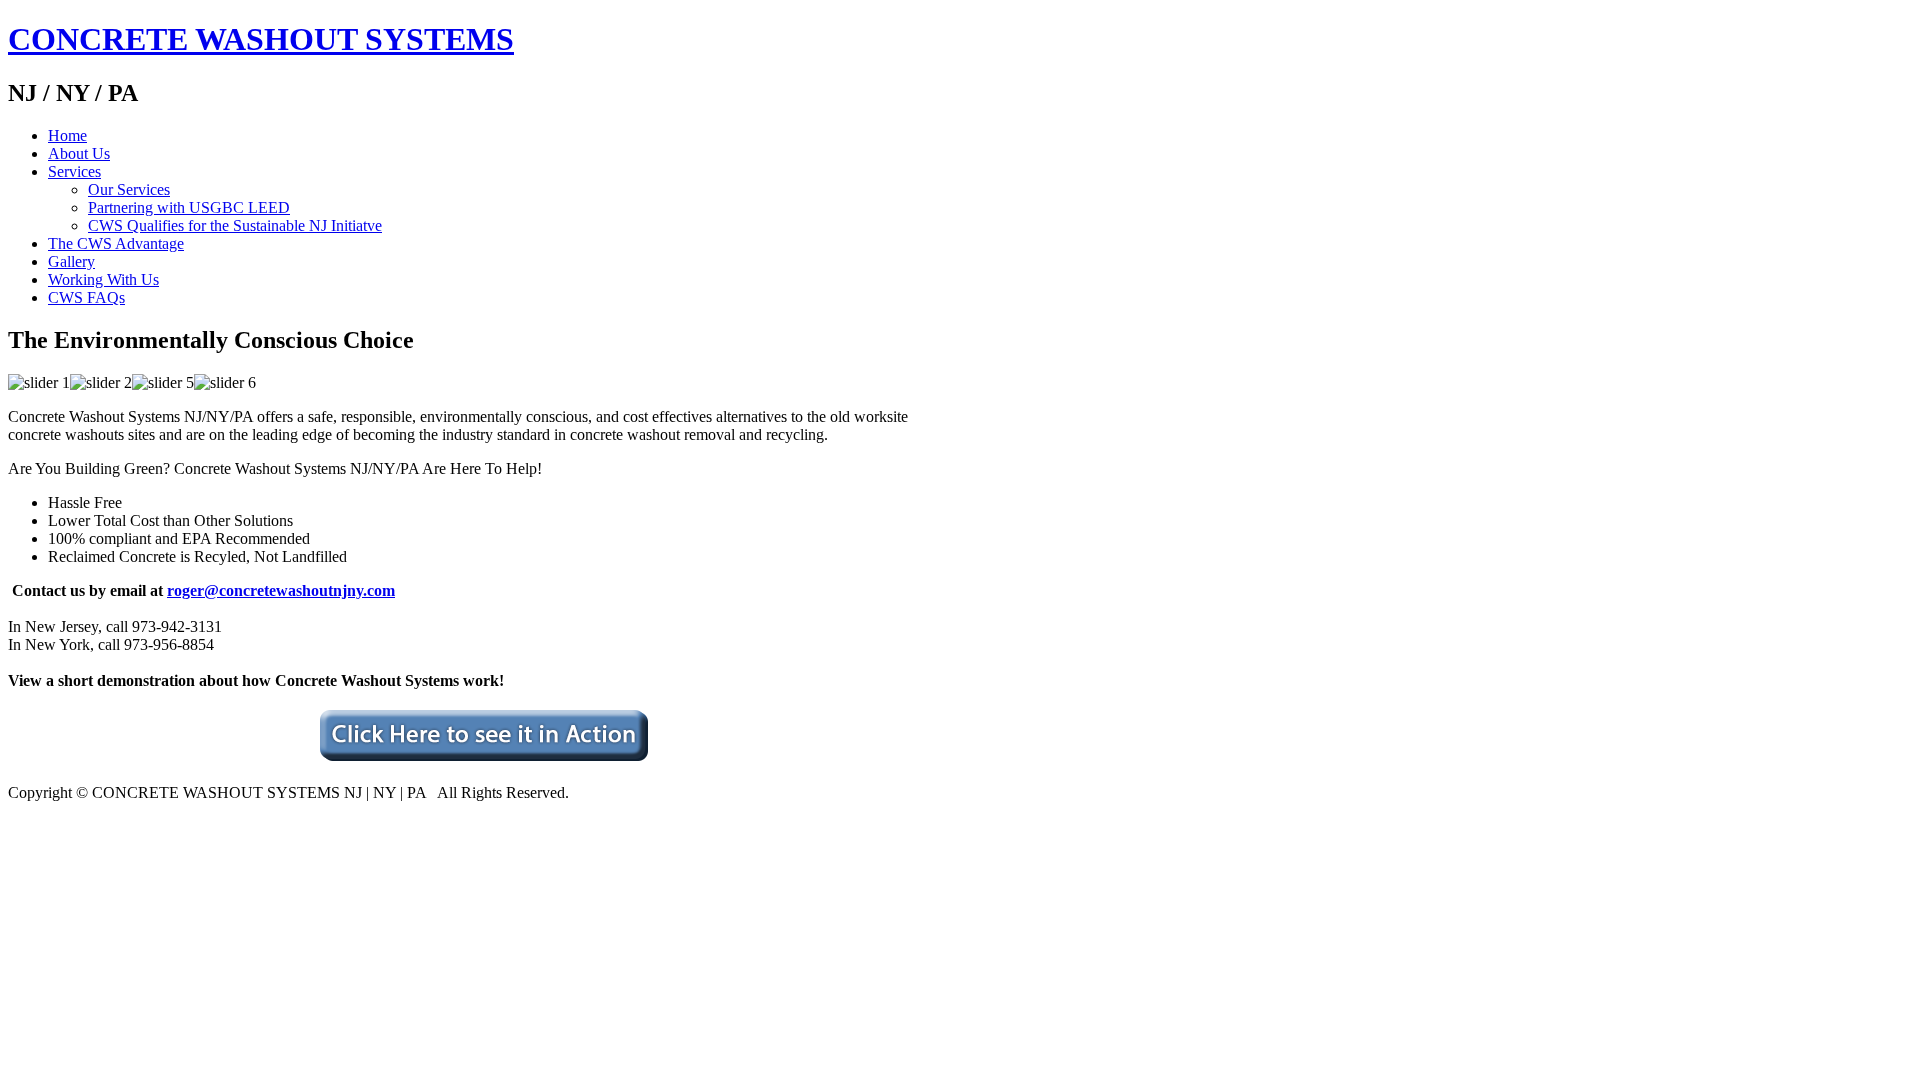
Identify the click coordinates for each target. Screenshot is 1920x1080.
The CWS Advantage (116, 243)
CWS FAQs (86, 297)
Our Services (129, 189)
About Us (79, 153)
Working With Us (103, 279)
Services (74, 171)
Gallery (71, 261)
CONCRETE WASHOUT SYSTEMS (261, 39)
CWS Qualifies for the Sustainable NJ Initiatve (235, 225)
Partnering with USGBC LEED (189, 207)
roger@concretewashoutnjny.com (281, 590)
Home (67, 135)
